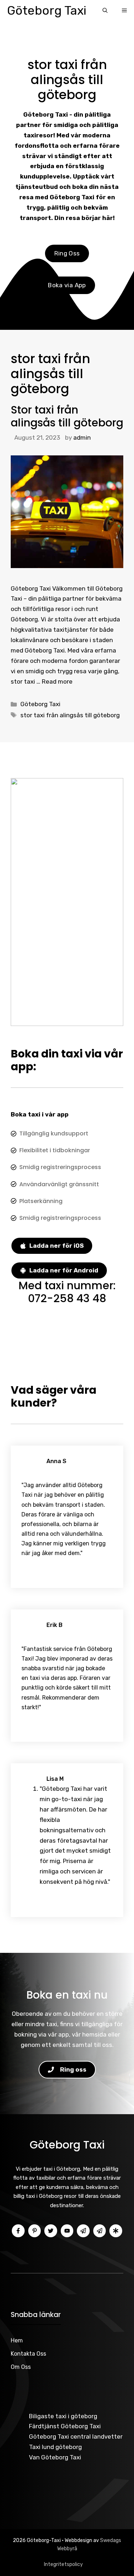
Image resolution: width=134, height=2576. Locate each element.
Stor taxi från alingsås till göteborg (67, 416)
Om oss (21, 2367)
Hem (17, 2340)
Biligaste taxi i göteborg (63, 2416)
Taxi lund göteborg (55, 2447)
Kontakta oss (28, 2354)
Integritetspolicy (63, 2564)
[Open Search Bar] (105, 11)
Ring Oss (67, 253)
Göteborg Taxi (47, 11)
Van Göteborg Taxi (55, 2457)
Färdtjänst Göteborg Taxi (65, 2426)
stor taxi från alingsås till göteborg (70, 715)
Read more (57, 681)
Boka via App (67, 285)
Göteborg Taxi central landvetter (76, 2436)
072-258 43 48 (67, 1298)
